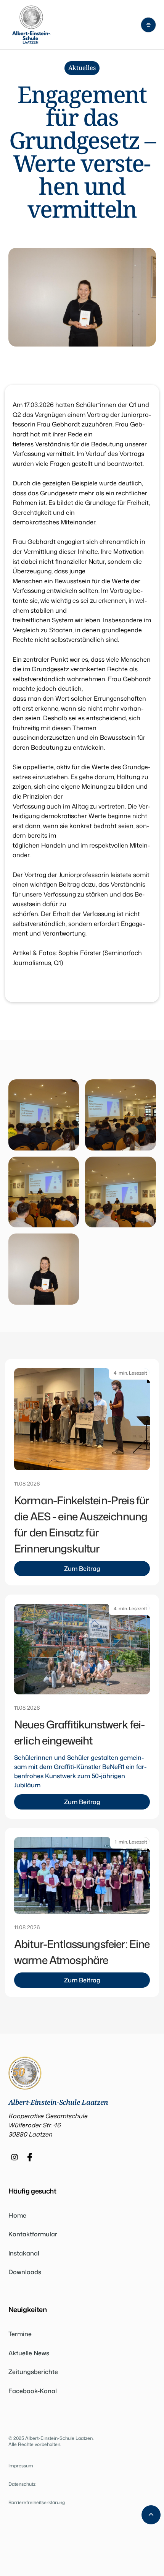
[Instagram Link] (14, 2157)
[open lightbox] (44, 1115)
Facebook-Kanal (33, 2391)
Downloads (25, 2272)
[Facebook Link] (30, 2157)
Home (17, 2215)
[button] (148, 25)
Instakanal (24, 2253)
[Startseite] (31, 25)
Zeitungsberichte (33, 2372)
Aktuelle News (29, 2353)
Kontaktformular (33, 2234)
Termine (20, 2334)
